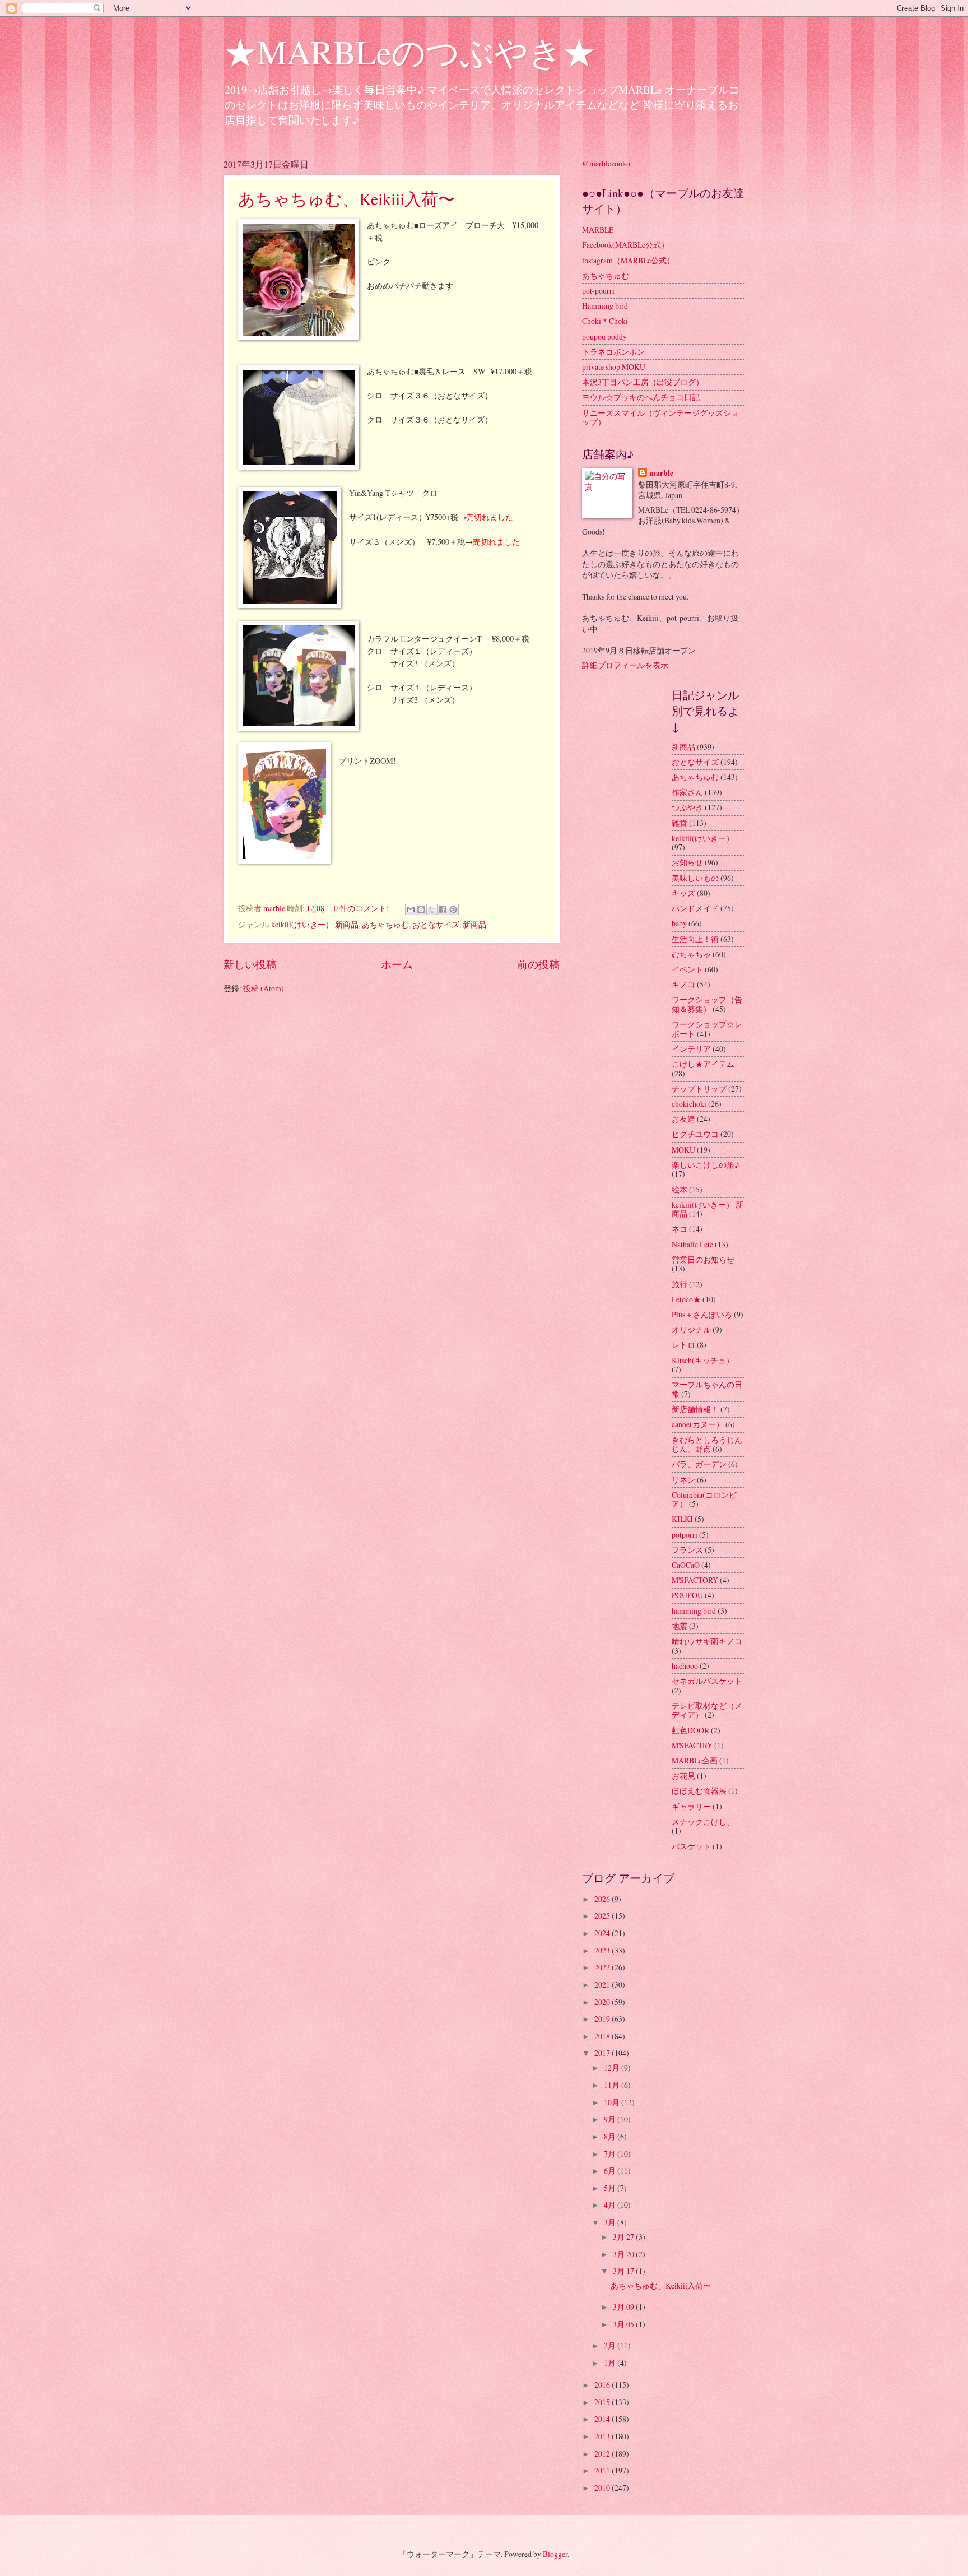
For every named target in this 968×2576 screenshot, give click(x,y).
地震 (680, 1626)
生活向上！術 (695, 939)
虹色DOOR (690, 1730)
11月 (613, 2085)
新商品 (474, 924)
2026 (603, 1899)
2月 (611, 2345)
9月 (611, 2119)
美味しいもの (695, 878)
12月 (613, 2067)
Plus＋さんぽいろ (702, 1314)
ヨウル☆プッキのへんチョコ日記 (641, 397)
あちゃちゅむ (385, 924)
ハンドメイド (695, 908)
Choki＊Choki (605, 321)
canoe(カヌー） (698, 1424)
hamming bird (694, 1611)
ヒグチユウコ (695, 1134)
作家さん (687, 792)
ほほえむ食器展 (699, 1791)
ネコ (680, 1229)
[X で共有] (432, 909)
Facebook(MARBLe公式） (625, 245)
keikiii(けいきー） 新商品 (315, 924)
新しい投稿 (250, 964)
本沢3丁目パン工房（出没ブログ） (643, 382)
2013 (603, 2436)
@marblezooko (606, 163)
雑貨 (680, 823)
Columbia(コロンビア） (704, 1500)
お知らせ (687, 862)
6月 (611, 2171)
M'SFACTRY (692, 1745)
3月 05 (624, 2324)
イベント (687, 969)
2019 (603, 2019)
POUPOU (687, 1595)
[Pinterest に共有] (453, 909)
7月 (611, 2154)
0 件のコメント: (362, 908)
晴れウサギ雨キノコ (707, 1641)
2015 (603, 2402)
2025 (603, 1916)
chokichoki (689, 1104)
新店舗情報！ (695, 1409)
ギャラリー (691, 1806)
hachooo (685, 1666)
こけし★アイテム (703, 1064)
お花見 (683, 1776)
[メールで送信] (411, 909)
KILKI (682, 1519)
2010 (603, 2488)
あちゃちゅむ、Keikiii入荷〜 (346, 198)
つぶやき (687, 807)
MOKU (683, 1150)
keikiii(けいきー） (703, 838)
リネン (683, 1480)
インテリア (691, 1049)
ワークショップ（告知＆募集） (707, 1004)
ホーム (397, 964)
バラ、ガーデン (699, 1464)
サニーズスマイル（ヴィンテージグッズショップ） (660, 417)
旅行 (680, 1284)
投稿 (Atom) (264, 988)
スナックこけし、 (703, 1821)
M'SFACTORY (695, 1580)
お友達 (683, 1119)
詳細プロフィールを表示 (625, 665)
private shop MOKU (614, 367)
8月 (611, 2136)
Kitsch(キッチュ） (703, 1360)
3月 (611, 2222)
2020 (603, 2002)
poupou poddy (604, 336)
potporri (685, 1535)
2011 (603, 2470)
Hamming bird (605, 306)
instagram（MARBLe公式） (628, 260)
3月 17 (624, 2271)
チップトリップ (699, 1089)
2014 (603, 2419)
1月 (611, 2363)
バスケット (691, 1846)
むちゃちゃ (691, 954)
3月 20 (624, 2254)
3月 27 (624, 2237)
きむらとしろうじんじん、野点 (707, 1445)
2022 (603, 1967)
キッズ (683, 893)
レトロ (683, 1345)
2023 (603, 1950)
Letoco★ (686, 1299)
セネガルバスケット (707, 1681)
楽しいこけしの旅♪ (705, 1165)
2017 (603, 2053)
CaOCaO (686, 1565)
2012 (603, 2454)
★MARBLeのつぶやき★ (410, 52)
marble (661, 473)
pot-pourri (598, 291)
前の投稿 (538, 964)
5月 (611, 2188)
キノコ (683, 984)
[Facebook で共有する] (443, 909)
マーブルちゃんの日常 (707, 1389)
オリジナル (691, 1329)
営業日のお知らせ (703, 1259)
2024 (603, 1933)
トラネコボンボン (613, 352)
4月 (611, 2205)
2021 (603, 1985)
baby (679, 923)
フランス (687, 1550)
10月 (613, 2102)
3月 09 (624, 2307)
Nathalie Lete (692, 1244)
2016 (603, 2385)
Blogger (555, 2554)
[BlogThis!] (421, 909)
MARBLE (598, 229)
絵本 (680, 1189)
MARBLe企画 (695, 1760)
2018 (603, 2036)
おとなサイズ (436, 924)
